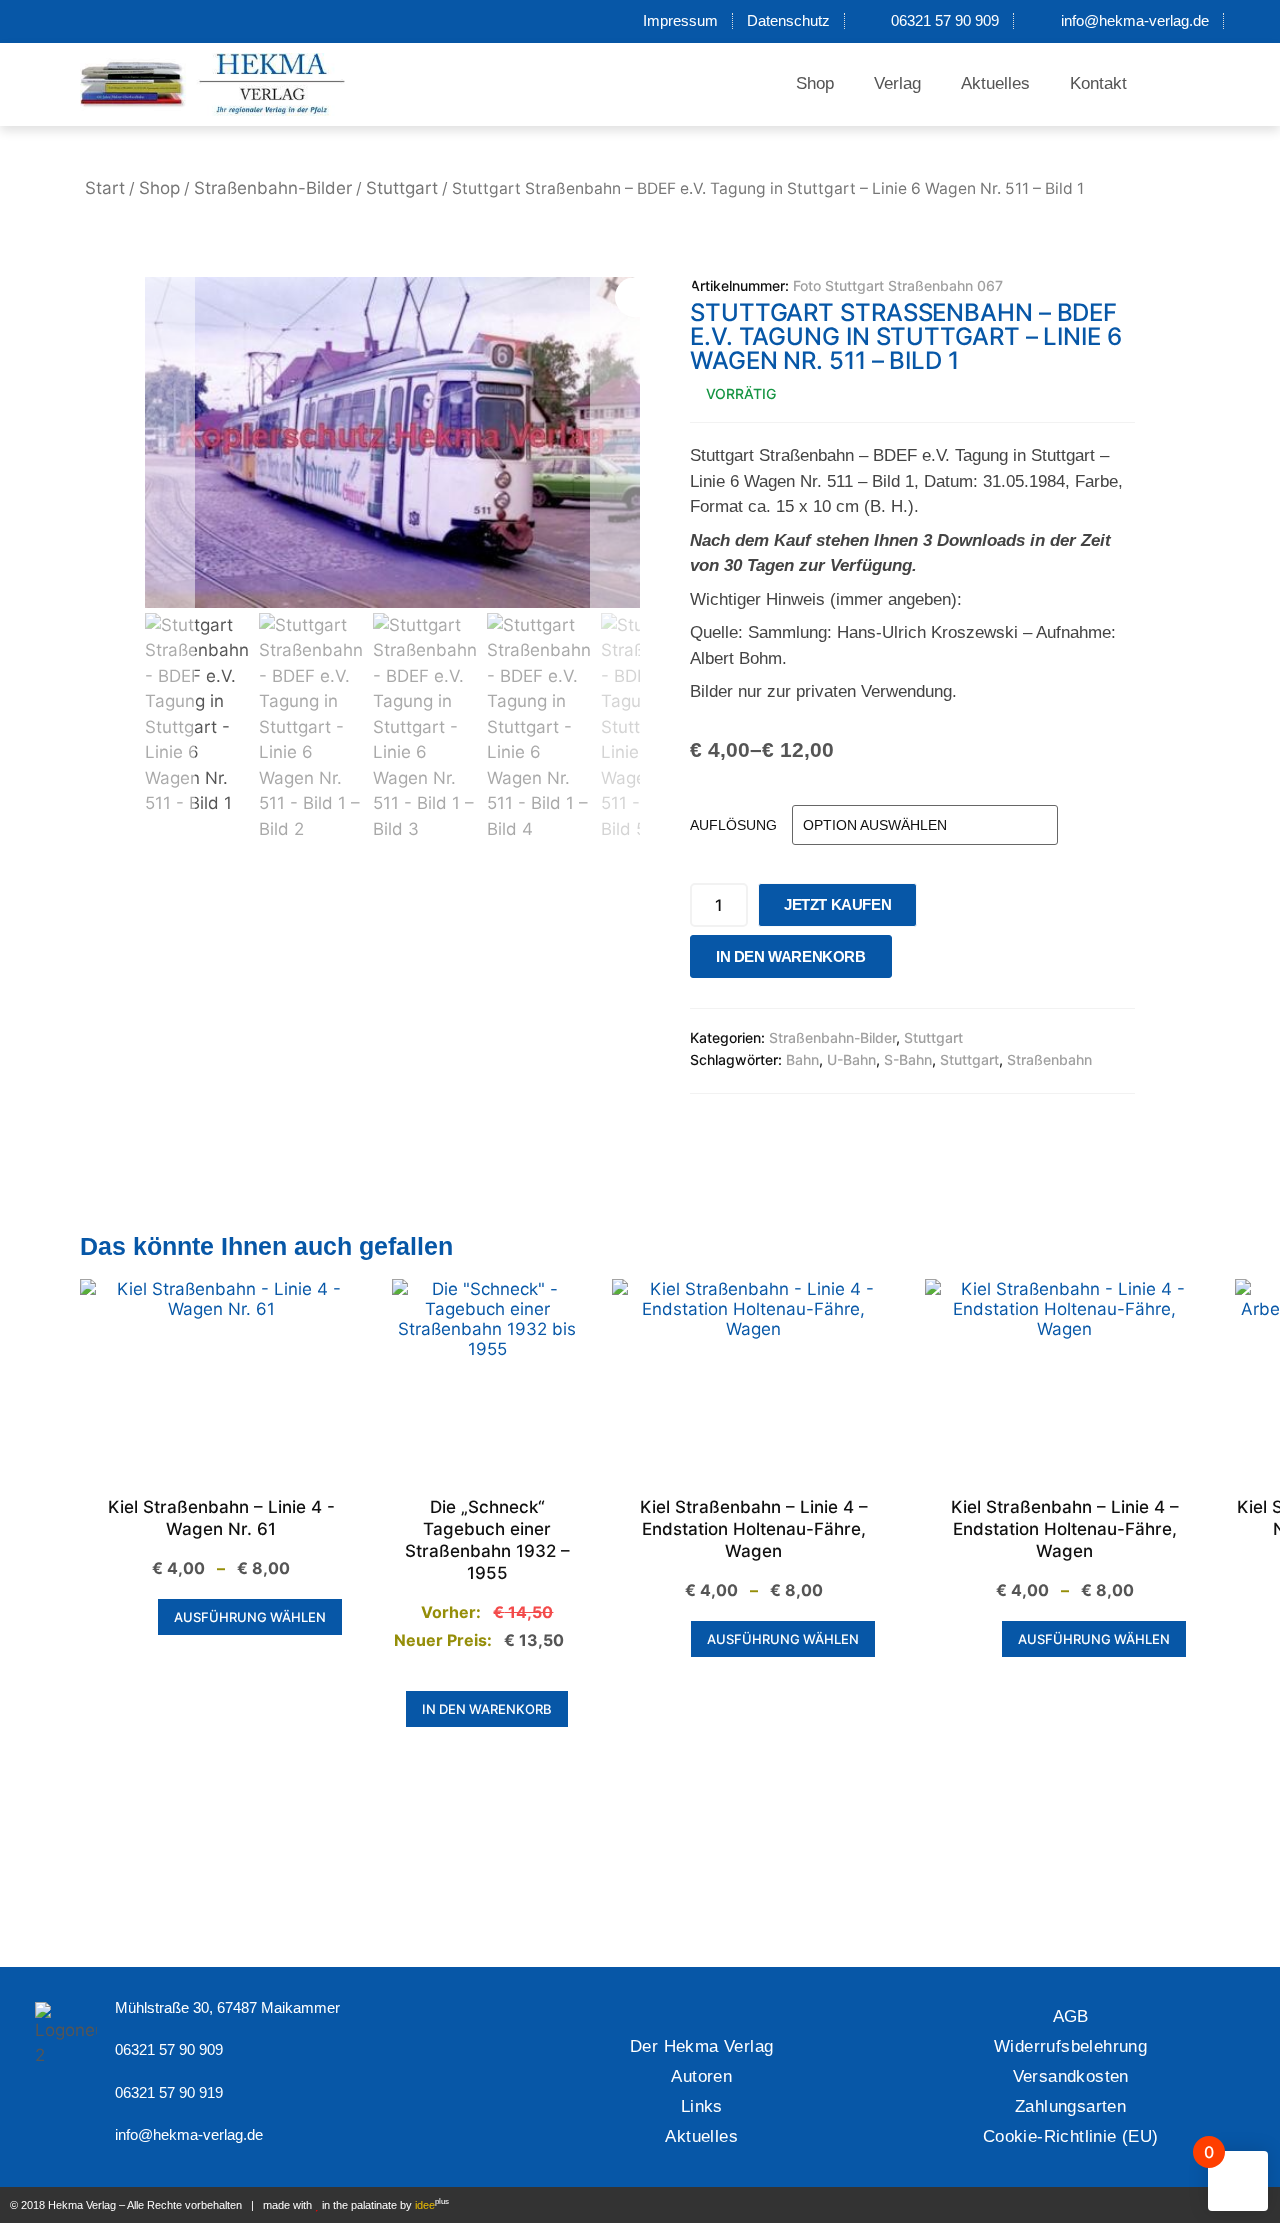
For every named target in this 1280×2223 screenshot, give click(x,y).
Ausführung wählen (250, 1617)
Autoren (701, 2076)
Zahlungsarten (1070, 2106)
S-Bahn (908, 1059)
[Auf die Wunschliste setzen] (913, 961)
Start (105, 188)
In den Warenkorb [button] (487, 1709)
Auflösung (733, 825)
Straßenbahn (1049, 1059)
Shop (815, 83)
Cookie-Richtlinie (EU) (1071, 2136)
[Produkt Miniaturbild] (655, 297)
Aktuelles (995, 83)
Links (702, 2106)
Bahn (802, 1059)
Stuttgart (402, 188)
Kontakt (1098, 83)
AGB (1071, 2016)
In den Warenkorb (791, 956)
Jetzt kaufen (837, 904)
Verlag (897, 83)
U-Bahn (851, 1059)
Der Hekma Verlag (701, 2046)
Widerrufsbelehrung (1070, 2046)
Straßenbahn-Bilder (273, 188)
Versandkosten (1071, 2076)
